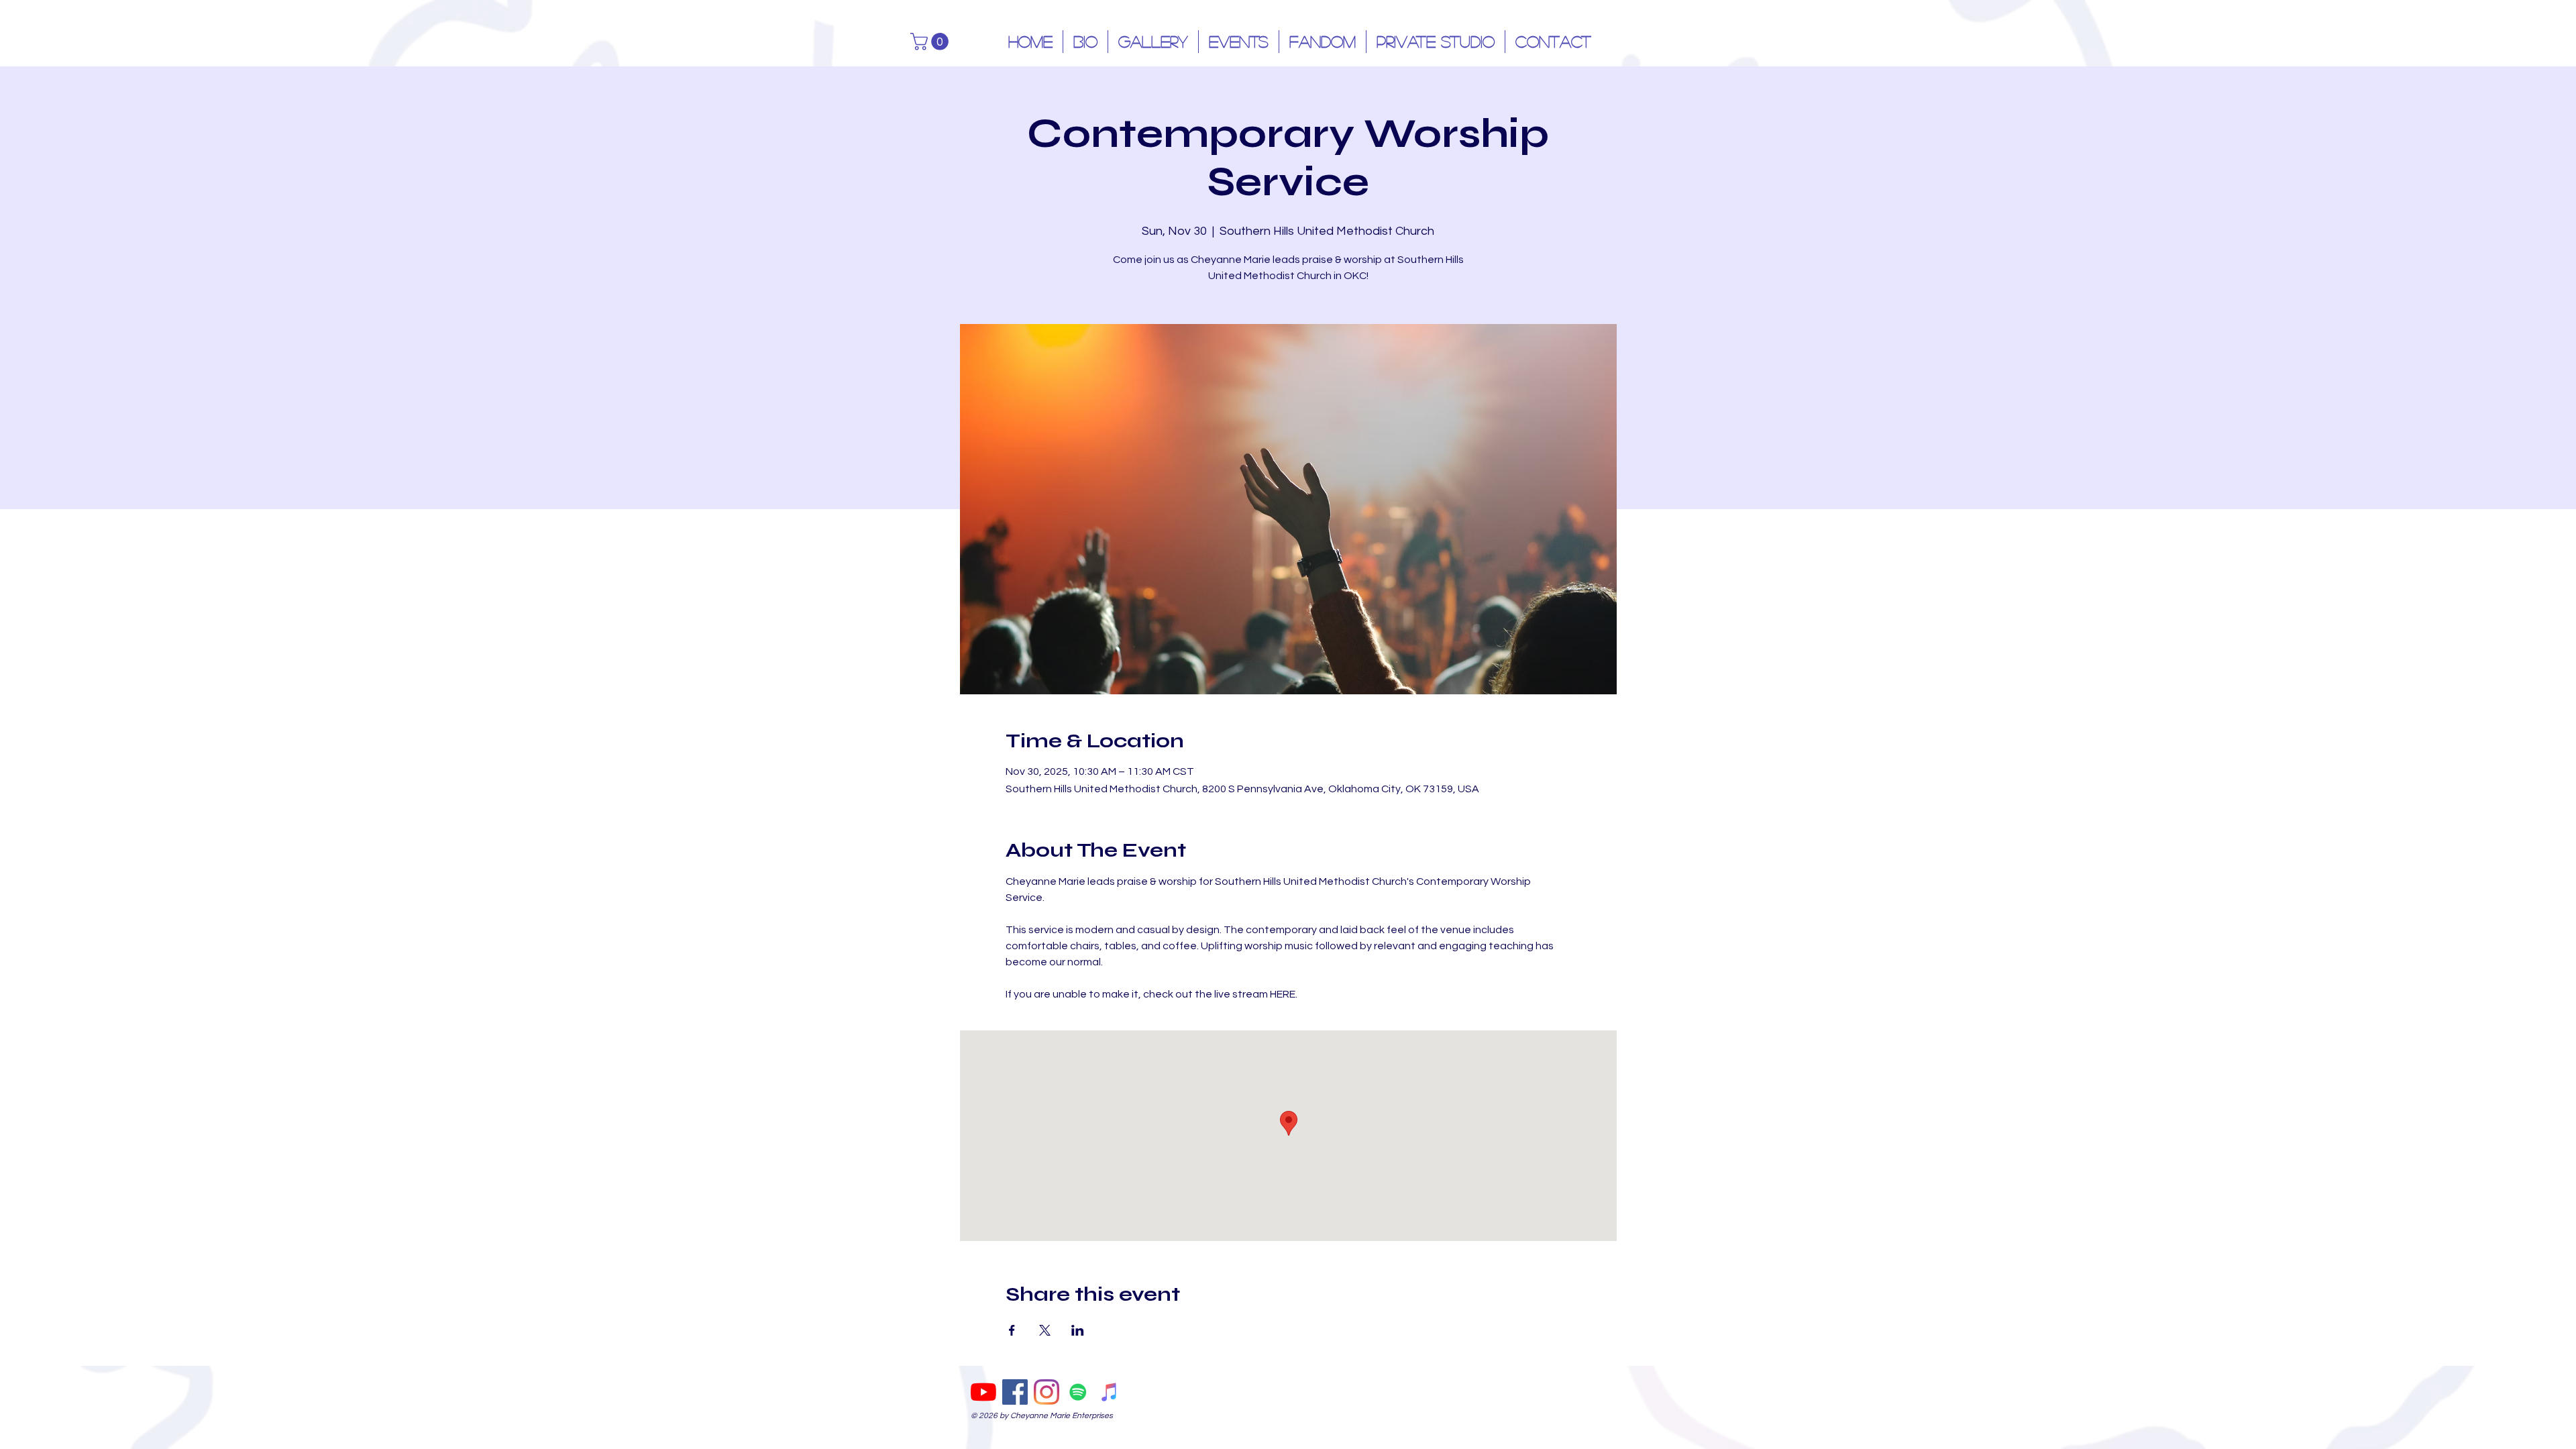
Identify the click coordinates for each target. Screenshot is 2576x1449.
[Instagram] (1046, 1392)
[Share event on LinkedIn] (1078, 1330)
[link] (931, 42)
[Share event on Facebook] (1012, 1330)
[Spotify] (1078, 1392)
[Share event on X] (1045, 1330)
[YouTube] (983, 1392)
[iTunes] (1110, 1392)
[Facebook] (1015, 1392)
